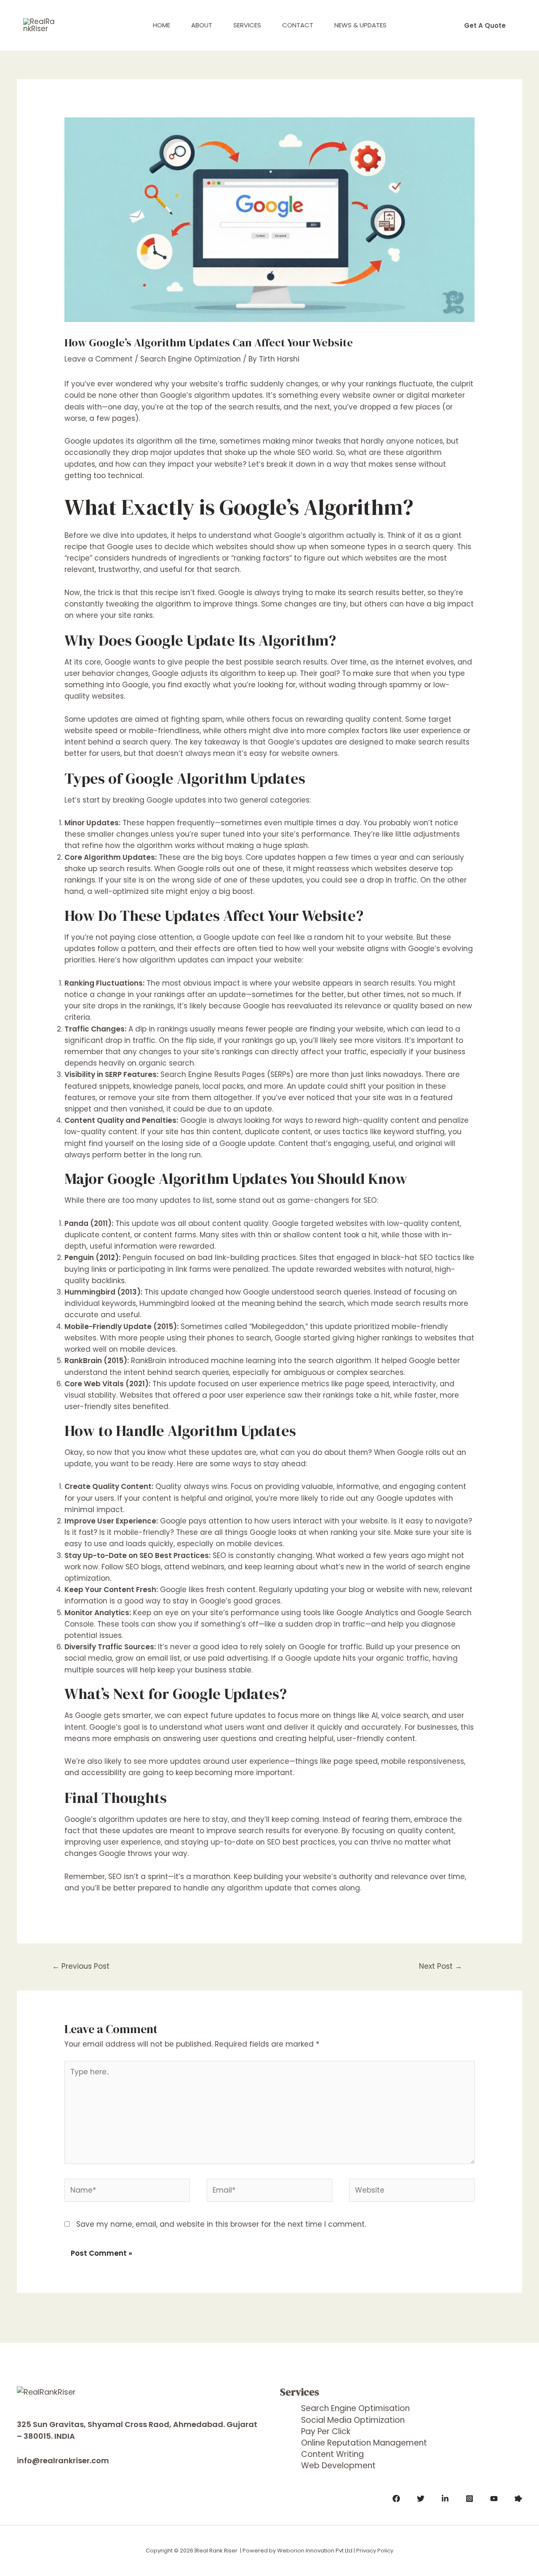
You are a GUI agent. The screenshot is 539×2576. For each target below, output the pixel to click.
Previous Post (81, 1966)
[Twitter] (421, 2499)
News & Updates (360, 25)
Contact (298, 25)
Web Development (338, 2466)
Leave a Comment (99, 359)
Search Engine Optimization (191, 359)
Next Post (440, 1966)
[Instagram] (470, 2499)
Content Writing (332, 2454)
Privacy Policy (375, 2551)
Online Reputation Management (364, 2443)
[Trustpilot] (518, 2499)
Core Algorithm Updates (110, 857)
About (202, 25)
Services (247, 25)
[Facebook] (396, 2499)
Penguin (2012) (92, 1257)
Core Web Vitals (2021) (107, 1384)
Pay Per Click (326, 2431)
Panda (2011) (88, 1223)
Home (161, 25)
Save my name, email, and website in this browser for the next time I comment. (221, 2224)
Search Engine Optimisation (355, 2408)
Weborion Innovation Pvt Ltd (315, 2551)
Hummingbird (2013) (103, 1292)
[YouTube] (494, 2499)
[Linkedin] (445, 2499)
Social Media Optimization (353, 2420)
